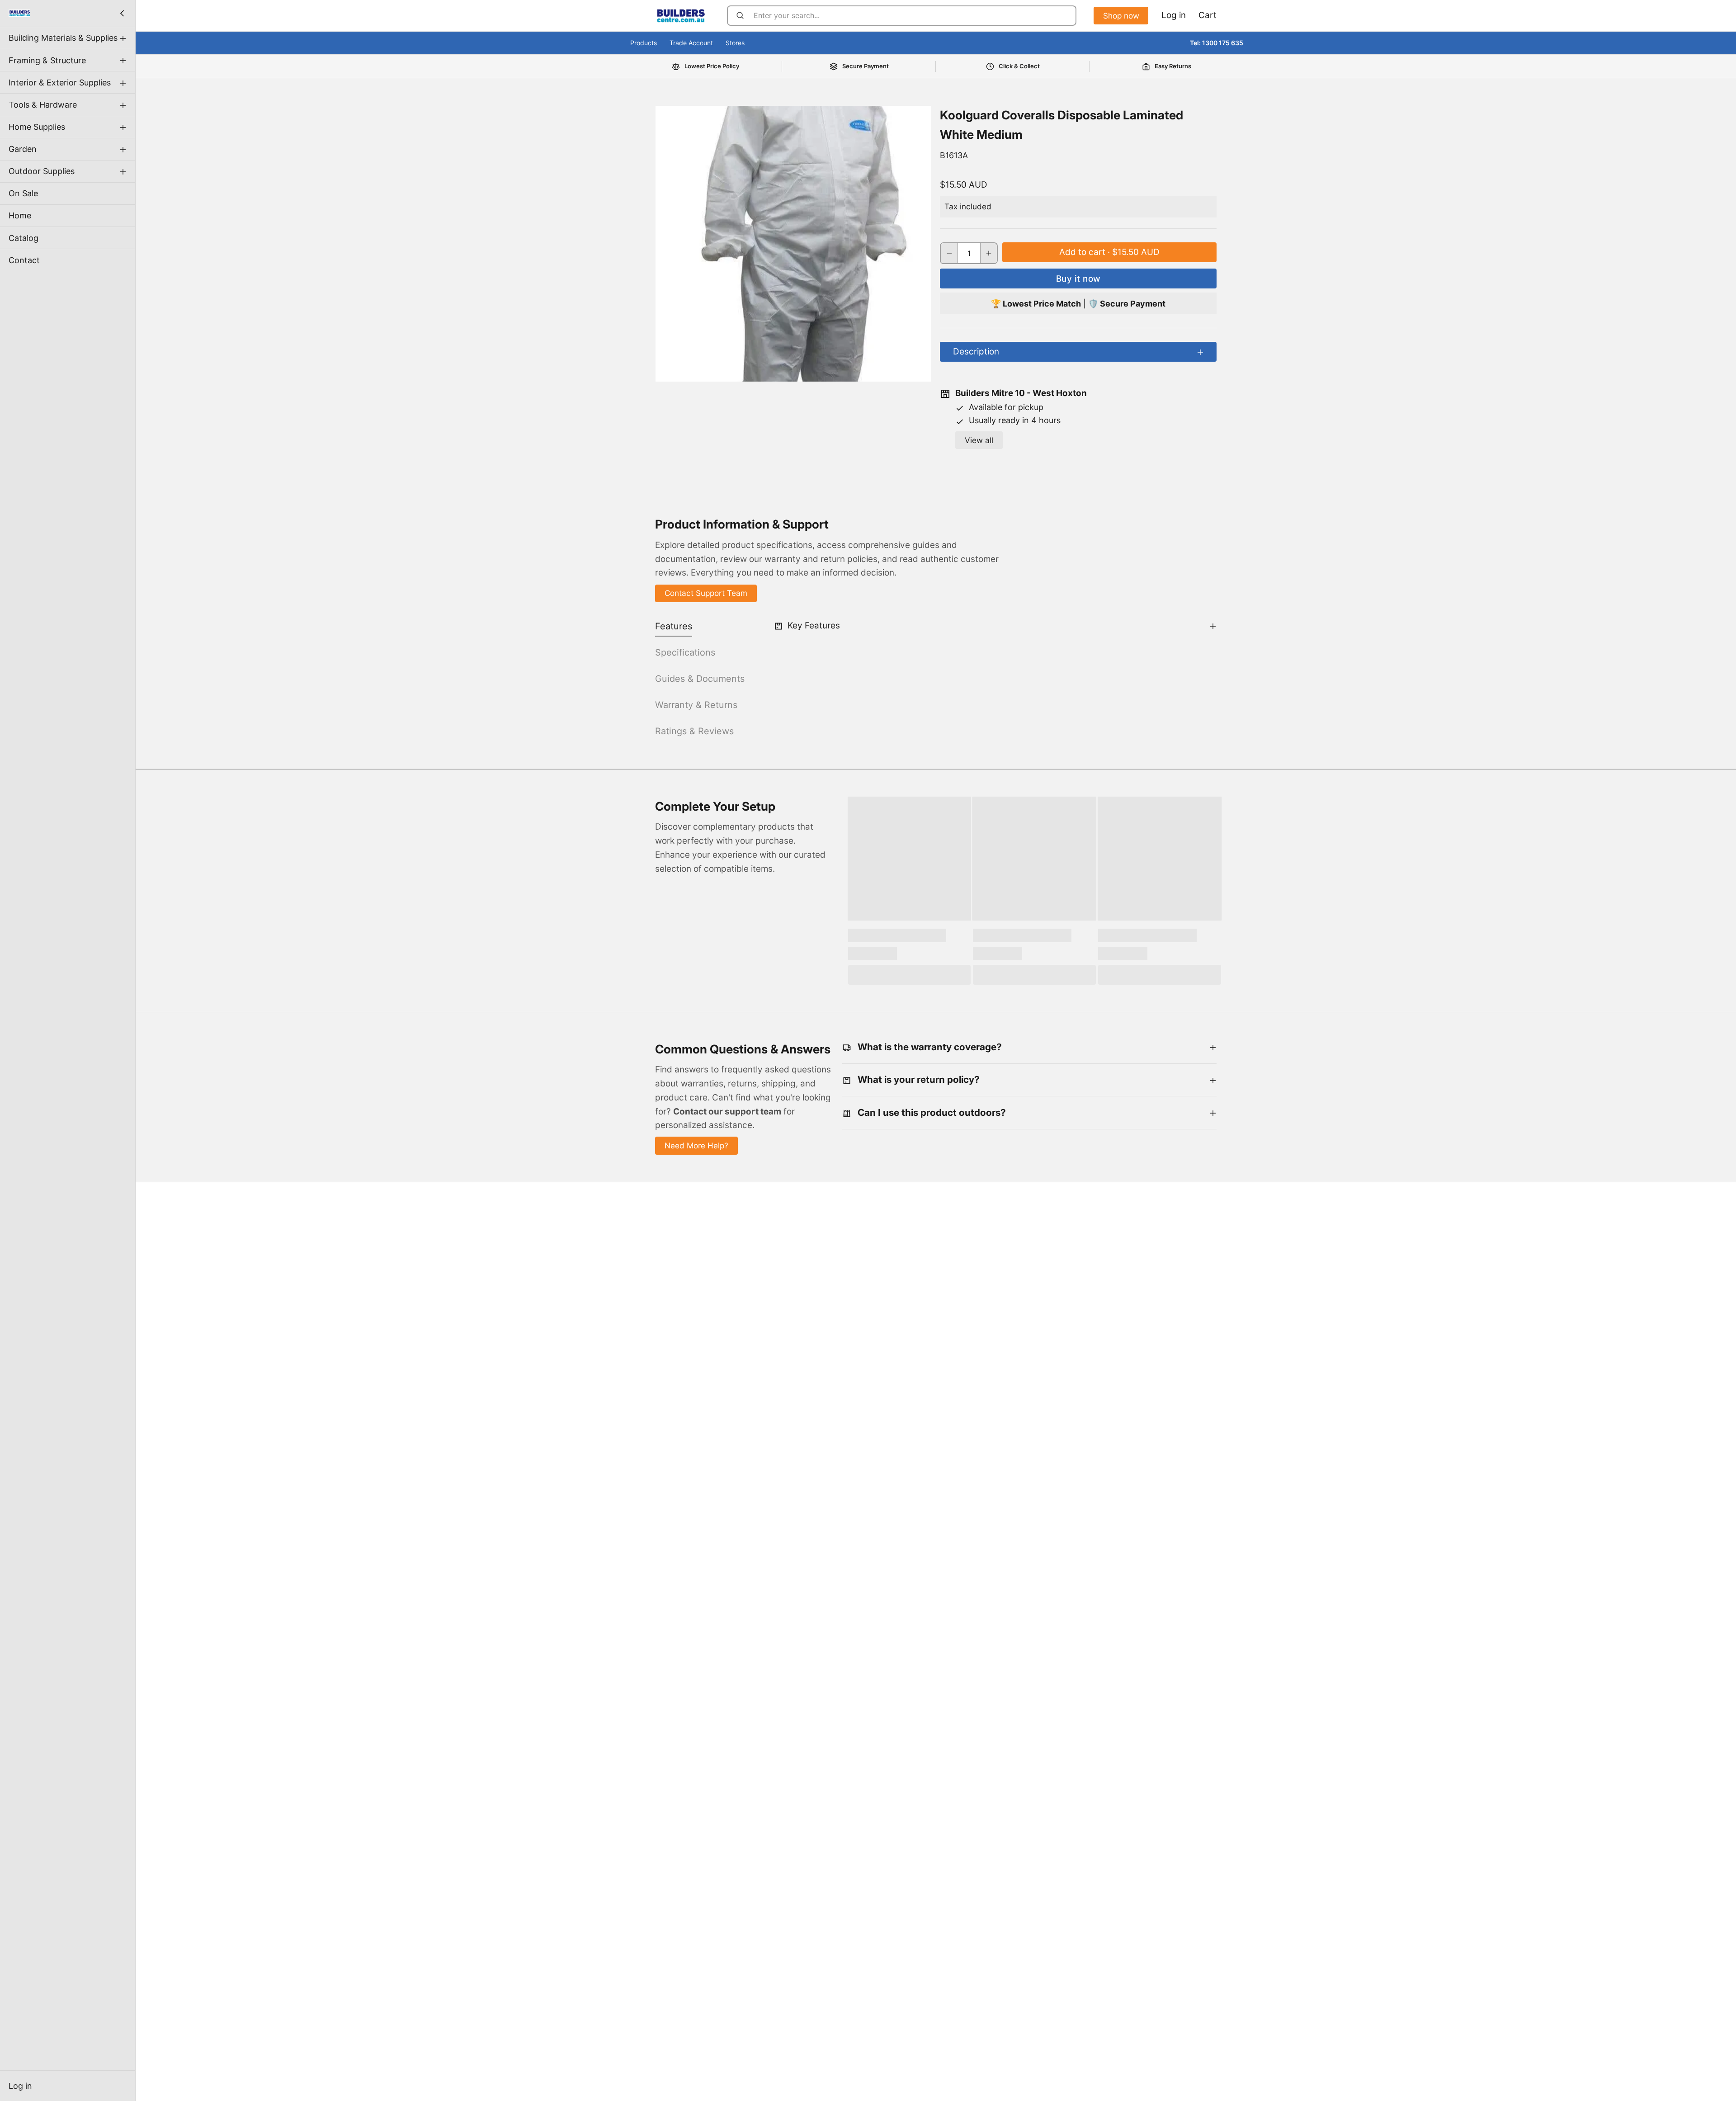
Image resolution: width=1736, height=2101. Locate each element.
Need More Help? (696, 1145)
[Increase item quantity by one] (989, 253)
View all (979, 440)
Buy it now (1078, 279)
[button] (1109, 252)
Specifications (685, 652)
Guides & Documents (700, 679)
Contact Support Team (706, 593)
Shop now (1121, 16)
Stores (735, 43)
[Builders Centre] (19, 13)
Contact (24, 260)
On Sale (23, 193)
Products (644, 43)
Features (674, 626)
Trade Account (691, 43)
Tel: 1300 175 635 (1217, 43)
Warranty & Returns (696, 705)
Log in (20, 2086)
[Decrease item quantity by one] (949, 253)
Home (20, 215)
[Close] (122, 13)
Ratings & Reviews (694, 731)
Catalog (24, 238)
